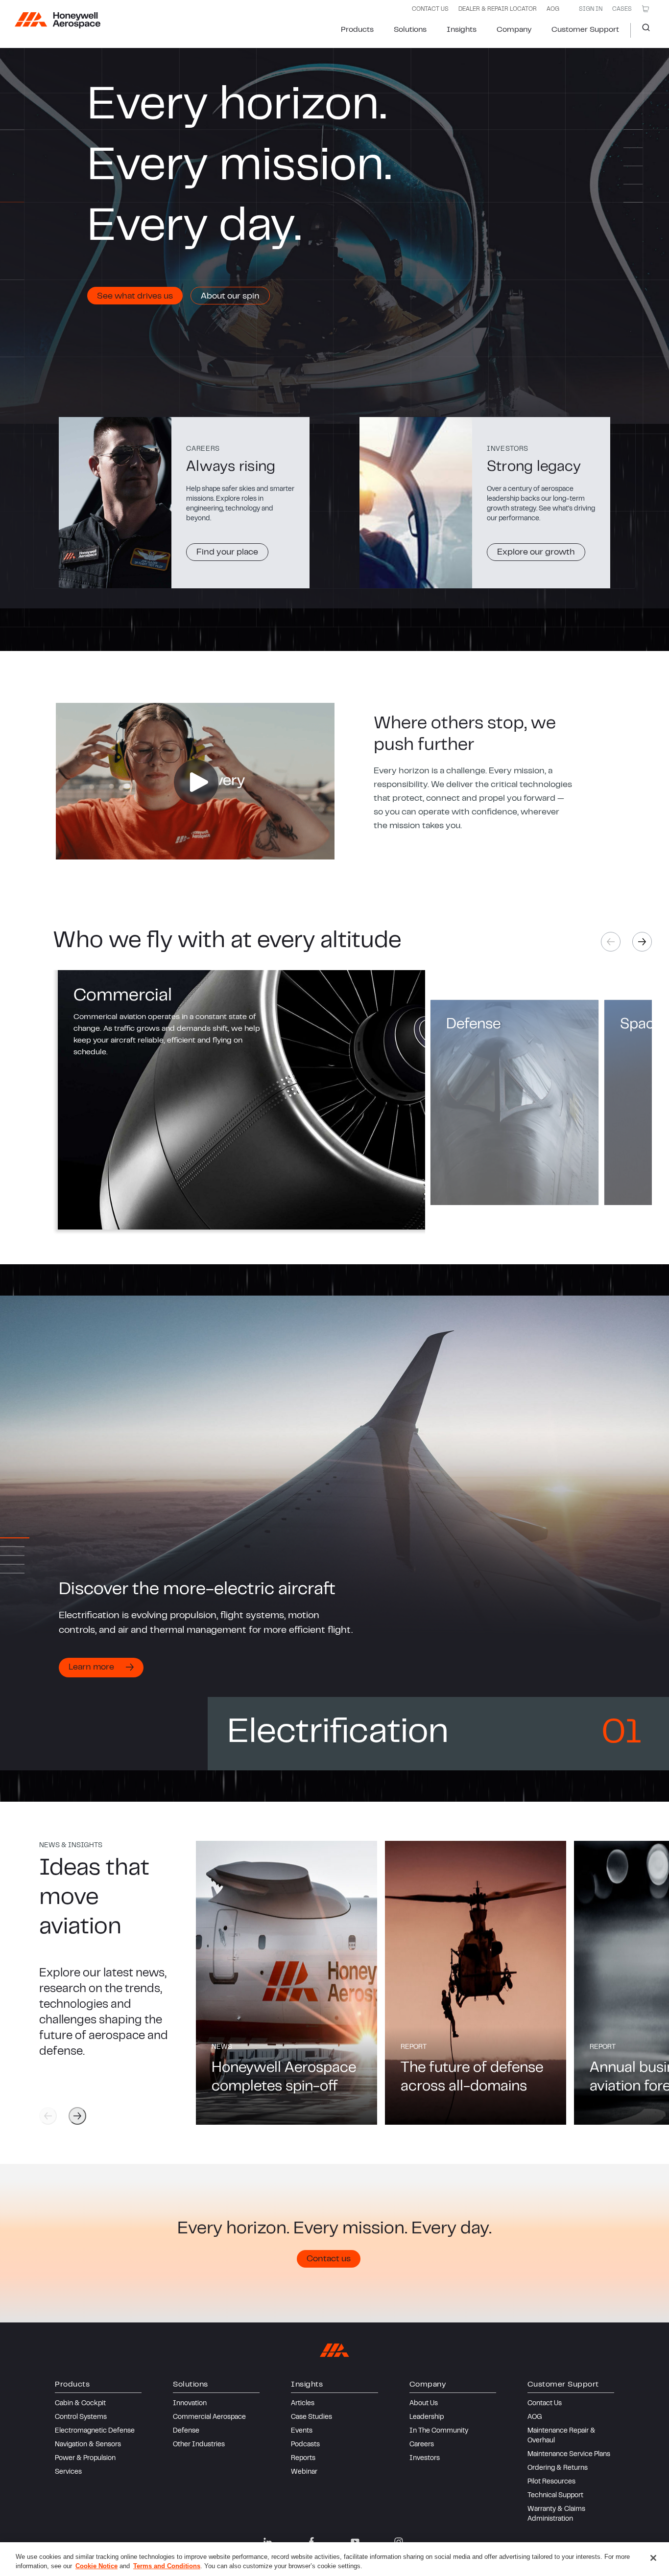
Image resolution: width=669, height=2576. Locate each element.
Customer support (585, 30)
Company (514, 30)
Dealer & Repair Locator (498, 9)
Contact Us (545, 2404)
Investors (425, 2459)
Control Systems (81, 2417)
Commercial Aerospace (209, 2417)
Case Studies (311, 2417)
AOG (553, 9)
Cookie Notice (96, 2566)
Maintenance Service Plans (569, 2455)
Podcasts (305, 2445)
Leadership (427, 2417)
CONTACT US (430, 9)
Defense (186, 2431)
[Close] (653, 2558)
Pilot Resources (551, 2482)
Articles (303, 2404)
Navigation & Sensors (88, 2445)
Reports (303, 2459)
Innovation (190, 2404)
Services (68, 2472)
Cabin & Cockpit (80, 2404)
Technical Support (555, 2496)
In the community (439, 2431)
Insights (462, 30)
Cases (622, 9)
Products (357, 30)
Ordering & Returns (558, 2468)
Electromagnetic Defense (95, 2431)
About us (424, 2404)
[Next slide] (642, 942)
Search (642, 30)
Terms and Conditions (167, 2566)
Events (302, 2431)
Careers (422, 2445)
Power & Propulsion (85, 2459)
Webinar (304, 2472)
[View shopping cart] (645, 9)
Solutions (410, 30)
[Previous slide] (48, 2116)
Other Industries (199, 2445)
